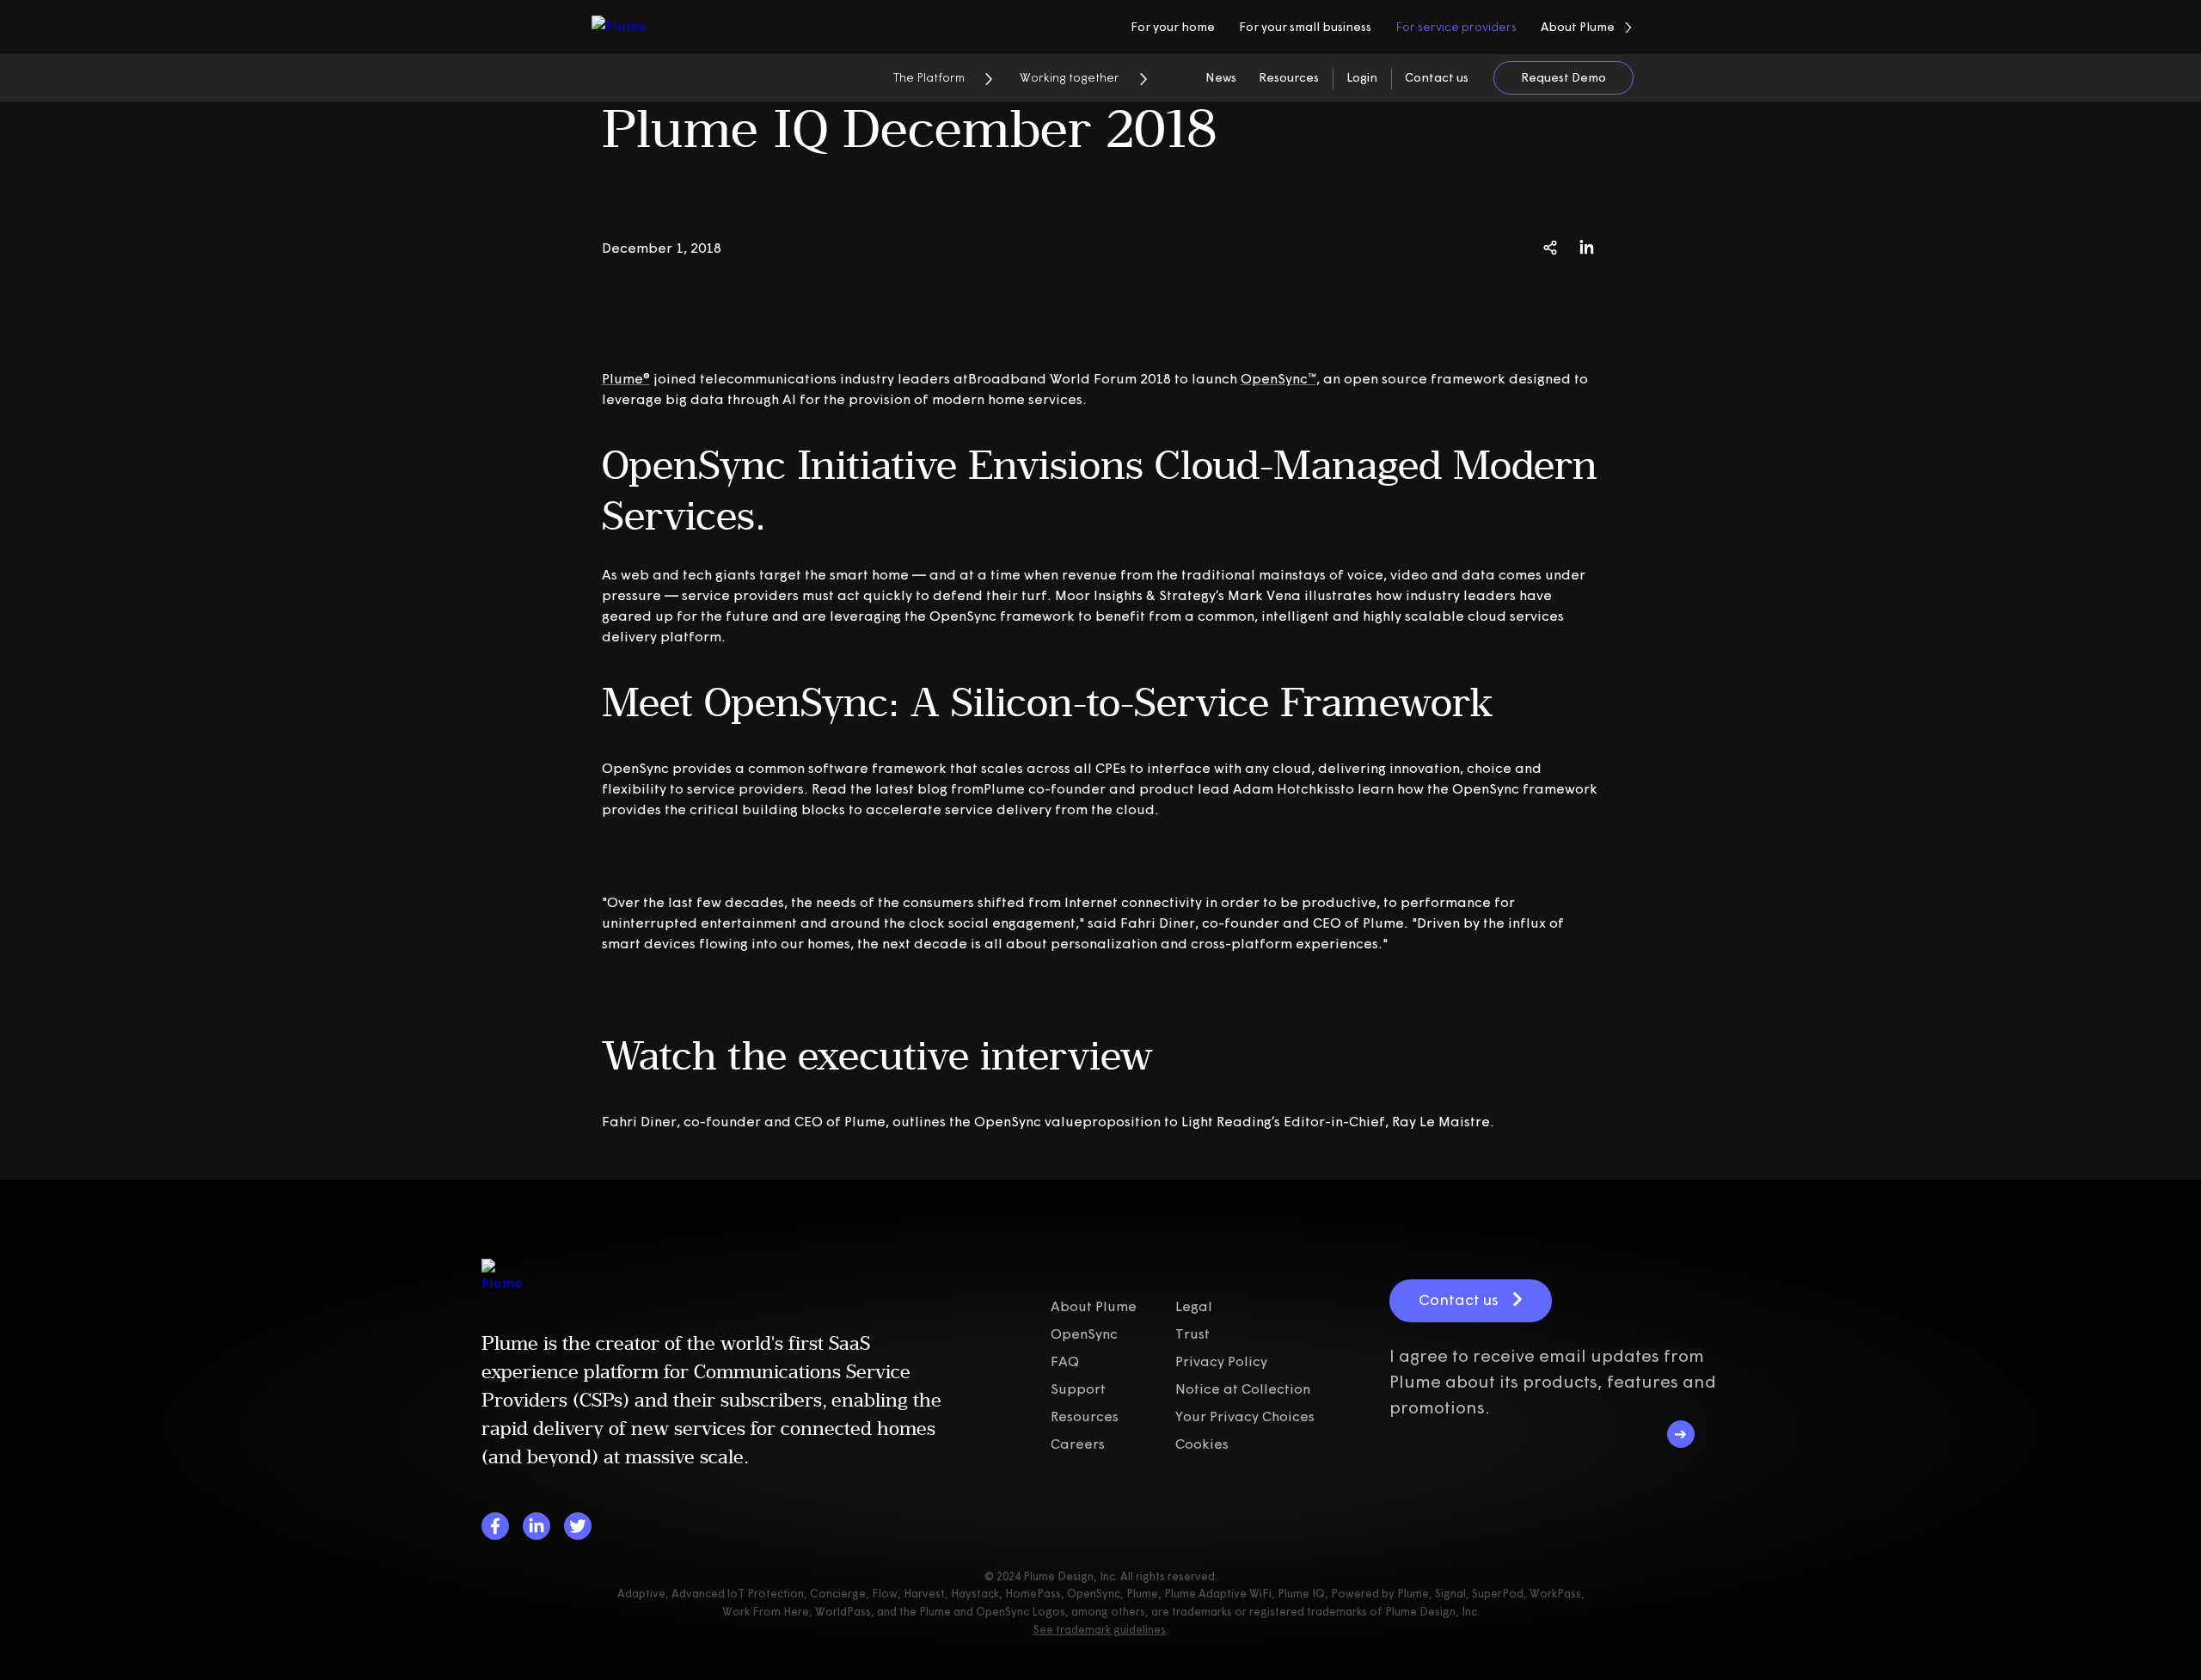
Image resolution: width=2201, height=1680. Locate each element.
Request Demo (1563, 77)
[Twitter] (578, 1526)
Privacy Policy (1221, 1361)
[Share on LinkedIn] (1586, 248)
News (1221, 77)
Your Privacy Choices (1245, 1416)
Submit (1681, 1434)
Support (1078, 1389)
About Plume (1094, 1306)
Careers (1078, 1444)
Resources (1289, 77)
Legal (1194, 1306)
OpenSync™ (1278, 378)
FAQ (1065, 1361)
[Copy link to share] (1550, 248)
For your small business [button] (1305, 27)
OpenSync (1084, 1334)
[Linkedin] (536, 1526)
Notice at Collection (1243, 1389)
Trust (1192, 1334)
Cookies (1202, 1444)
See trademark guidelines (1100, 1629)
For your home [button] (1173, 27)
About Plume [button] (1578, 27)
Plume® (626, 378)
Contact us (1437, 77)
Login (1362, 77)
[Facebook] (495, 1526)
